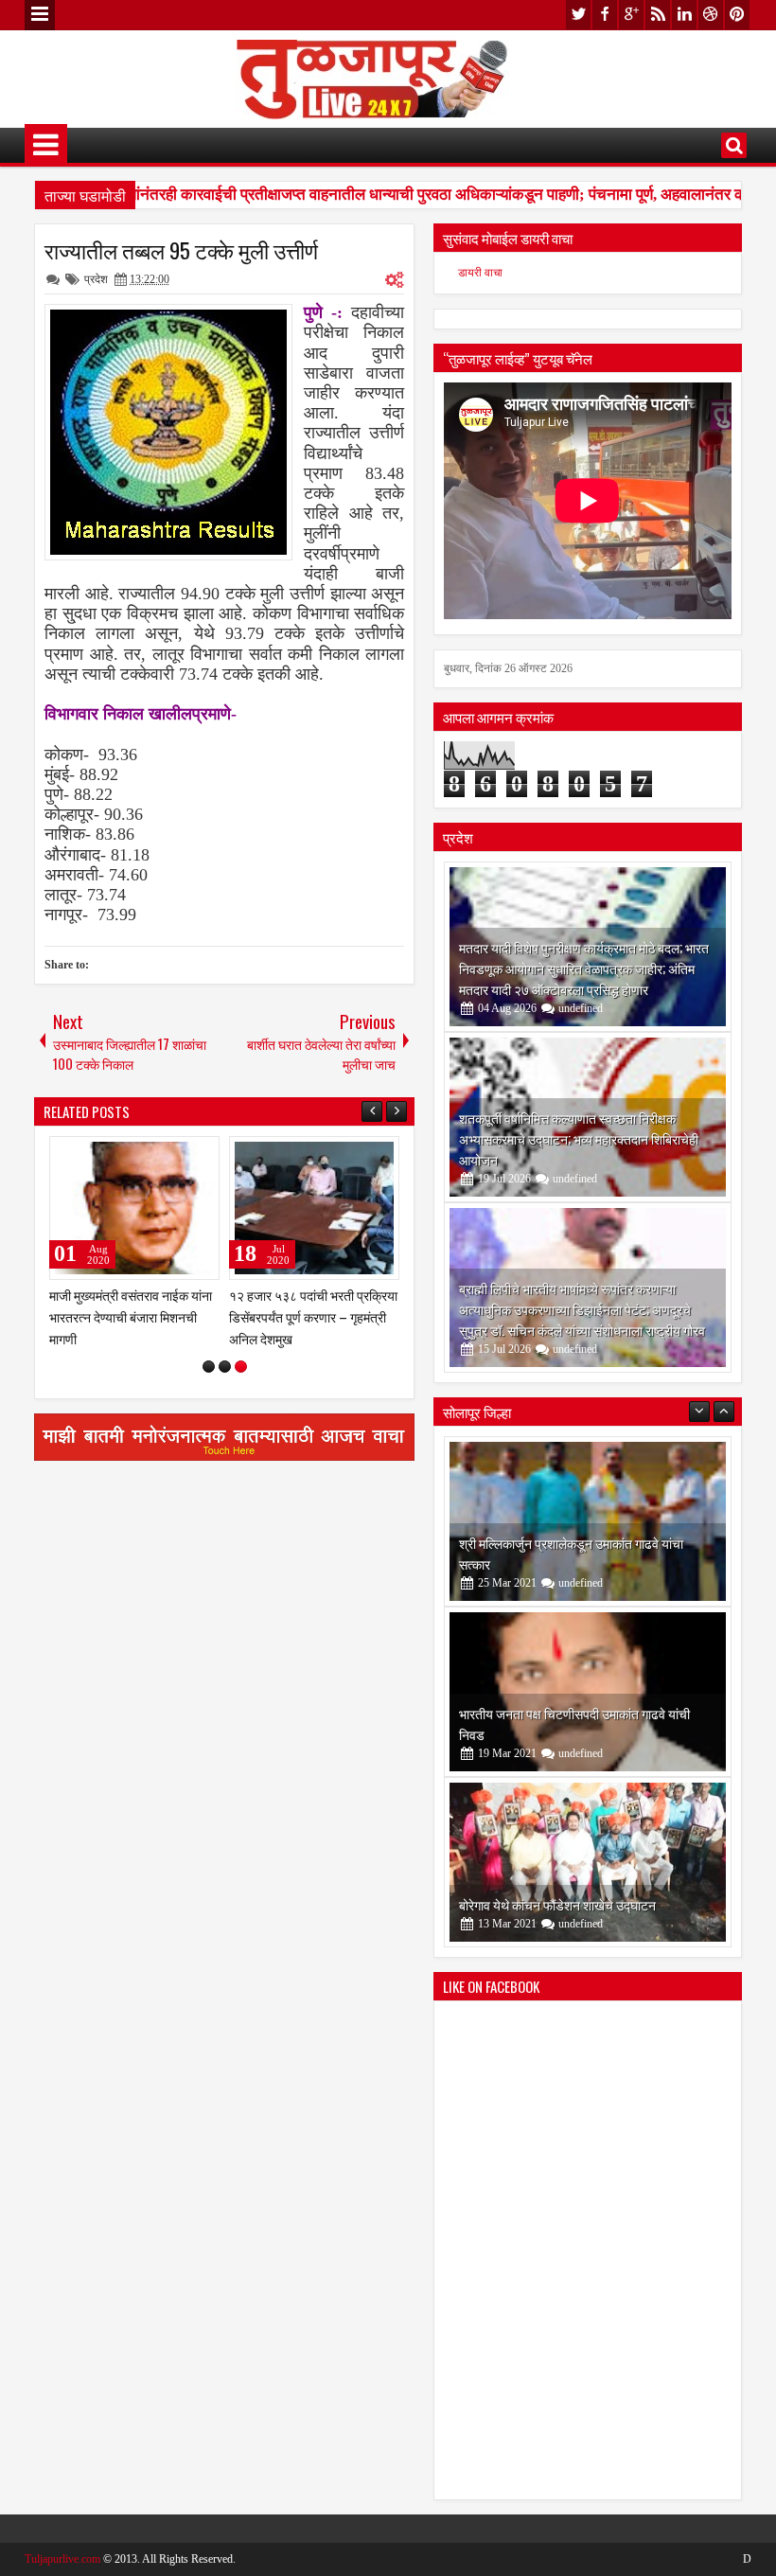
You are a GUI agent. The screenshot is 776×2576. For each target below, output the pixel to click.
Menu (40, 15)
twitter (578, 15)
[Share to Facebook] (157, 1155)
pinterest (737, 15)
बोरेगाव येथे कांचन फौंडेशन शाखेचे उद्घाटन (557, 1904)
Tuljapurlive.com (62, 2559)
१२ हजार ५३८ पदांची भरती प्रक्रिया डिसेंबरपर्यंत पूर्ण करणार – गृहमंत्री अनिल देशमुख (313, 1316)
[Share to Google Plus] (199, 1155)
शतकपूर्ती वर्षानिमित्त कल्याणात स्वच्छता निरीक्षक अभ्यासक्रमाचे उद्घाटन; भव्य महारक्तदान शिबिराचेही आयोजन (579, 1138)
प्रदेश (96, 279)
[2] (225, 1367)
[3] (241, 1367)
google (631, 15)
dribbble (711, 15)
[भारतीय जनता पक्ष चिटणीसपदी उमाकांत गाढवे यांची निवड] (588, 1692)
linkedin (684, 15)
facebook (605, 15)
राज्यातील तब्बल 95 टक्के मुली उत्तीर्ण (181, 250)
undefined (581, 1008)
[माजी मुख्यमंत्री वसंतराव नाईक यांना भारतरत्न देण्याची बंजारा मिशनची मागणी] (134, 1208)
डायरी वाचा (480, 273)
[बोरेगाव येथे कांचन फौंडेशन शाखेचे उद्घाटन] (588, 1862)
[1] (209, 1367)
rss (658, 15)
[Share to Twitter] (178, 1155)
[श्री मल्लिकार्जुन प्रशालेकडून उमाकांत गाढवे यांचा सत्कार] (588, 1521)
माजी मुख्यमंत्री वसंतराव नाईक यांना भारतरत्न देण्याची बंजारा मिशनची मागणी (131, 1316)
